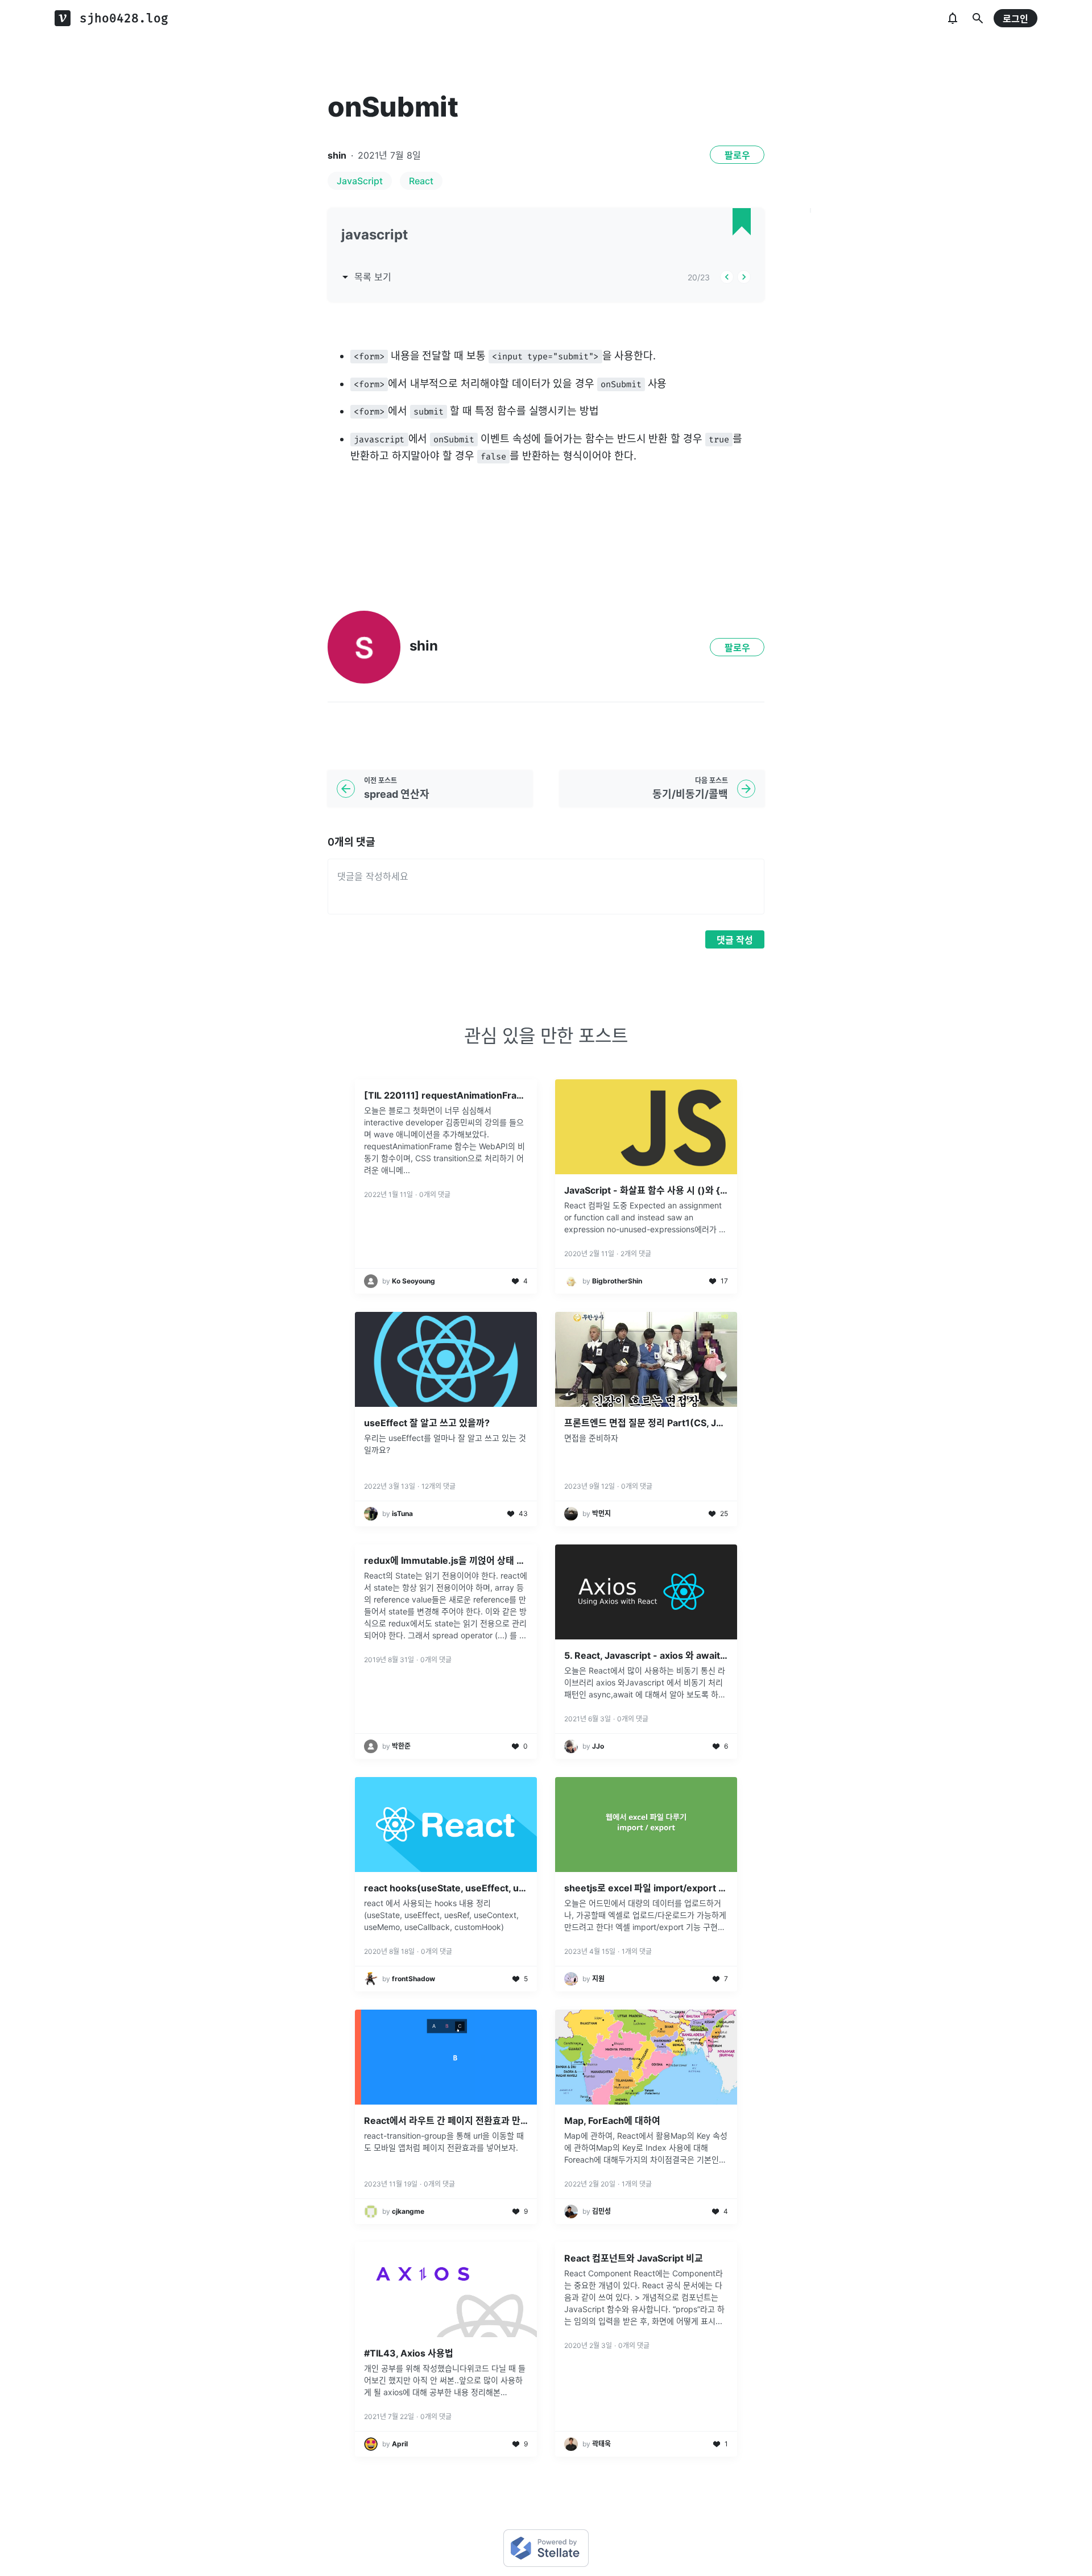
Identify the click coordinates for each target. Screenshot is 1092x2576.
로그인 (1016, 19)
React (421, 181)
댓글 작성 (735, 940)
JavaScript (360, 181)
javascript (375, 235)
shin (337, 155)
